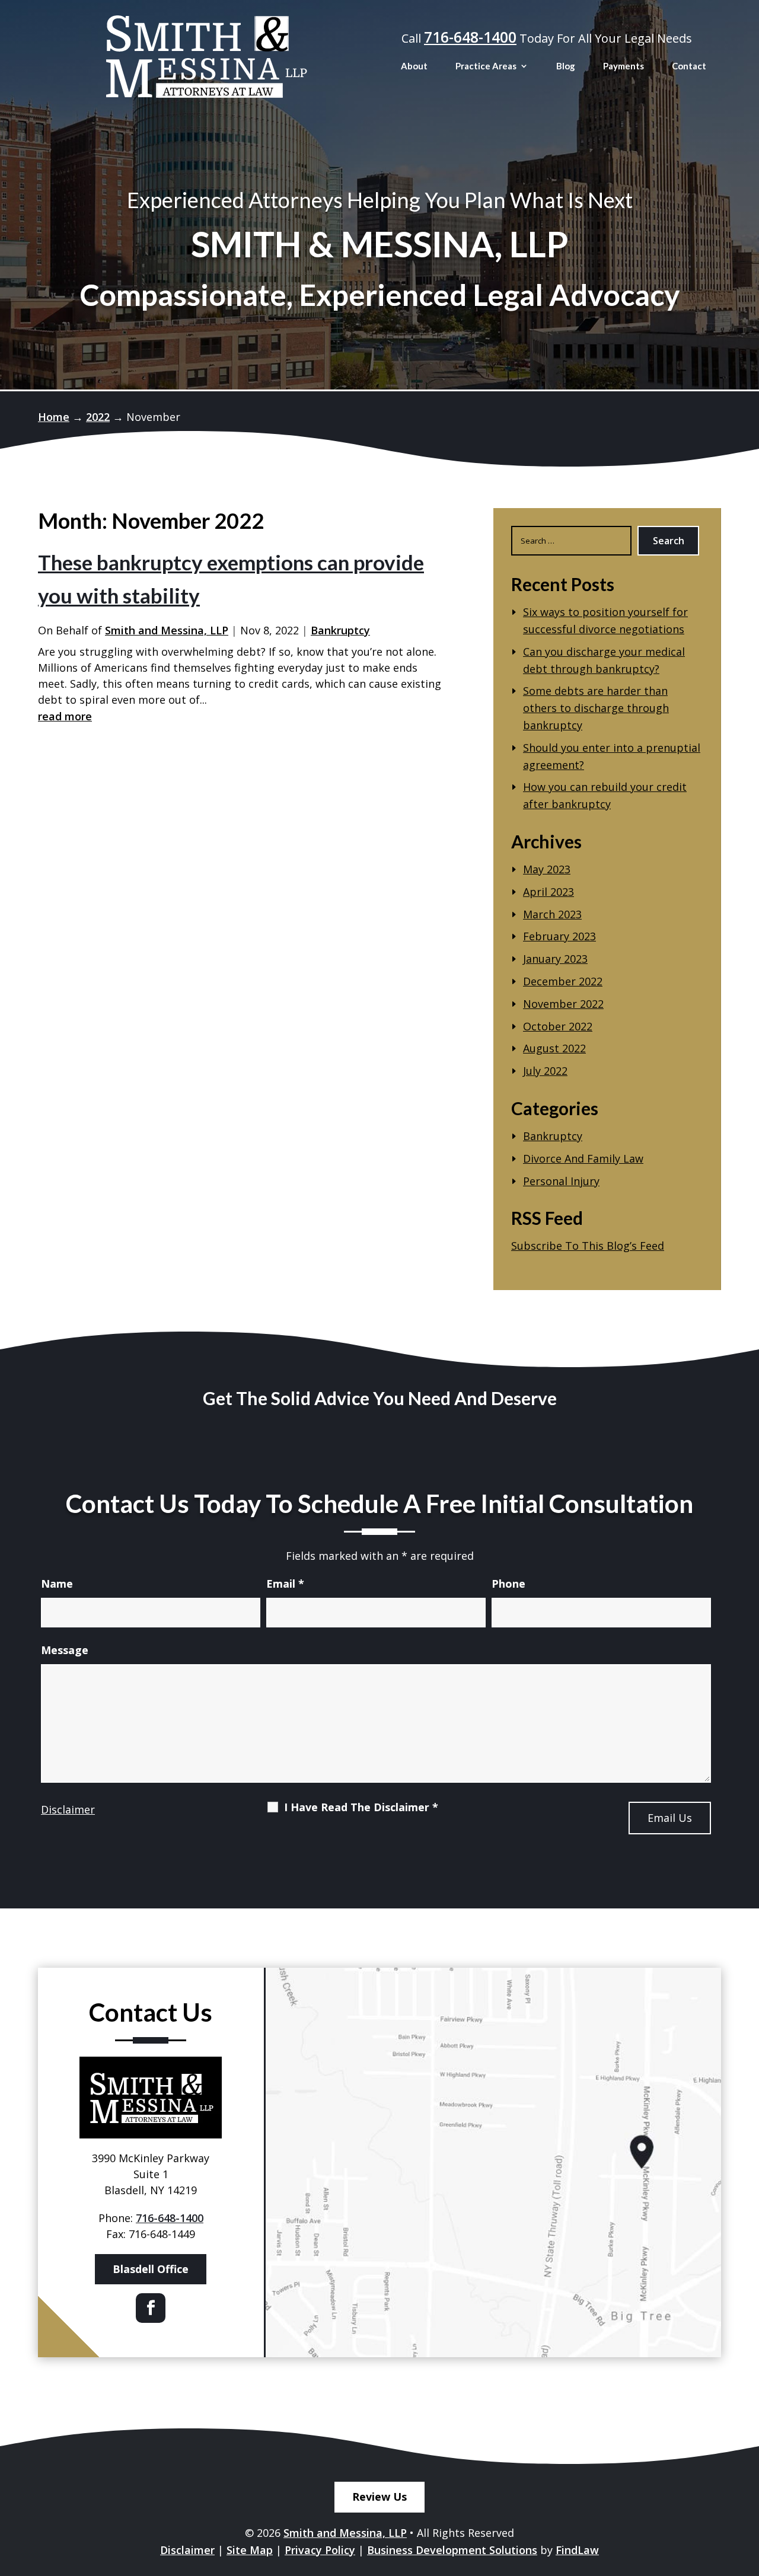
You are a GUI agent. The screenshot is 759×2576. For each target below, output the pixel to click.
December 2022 (563, 981)
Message (65, 1650)
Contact (689, 66)
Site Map (250, 2550)
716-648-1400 (470, 37)
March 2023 (552, 914)
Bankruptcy (340, 630)
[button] (747, 2490)
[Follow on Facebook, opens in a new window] (151, 2308)
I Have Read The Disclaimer (361, 1807)
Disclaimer (68, 1809)
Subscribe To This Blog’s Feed (588, 1246)
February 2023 (559, 936)
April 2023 (548, 892)
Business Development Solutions (452, 2550)
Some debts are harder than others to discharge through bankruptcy (596, 708)
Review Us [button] (379, 2497)
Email (285, 1584)
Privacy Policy (320, 2550)
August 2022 (554, 1048)
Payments (624, 66)
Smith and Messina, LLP (167, 630)
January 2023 (555, 959)
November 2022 (563, 1004)
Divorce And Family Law (583, 1158)
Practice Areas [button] (486, 66)
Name (57, 1584)
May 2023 (547, 869)
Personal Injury (561, 1181)
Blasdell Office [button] (151, 2269)
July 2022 (545, 1071)
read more (65, 716)
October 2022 (558, 1026)
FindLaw (577, 2550)
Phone (508, 1584)
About (414, 66)
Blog (566, 66)
